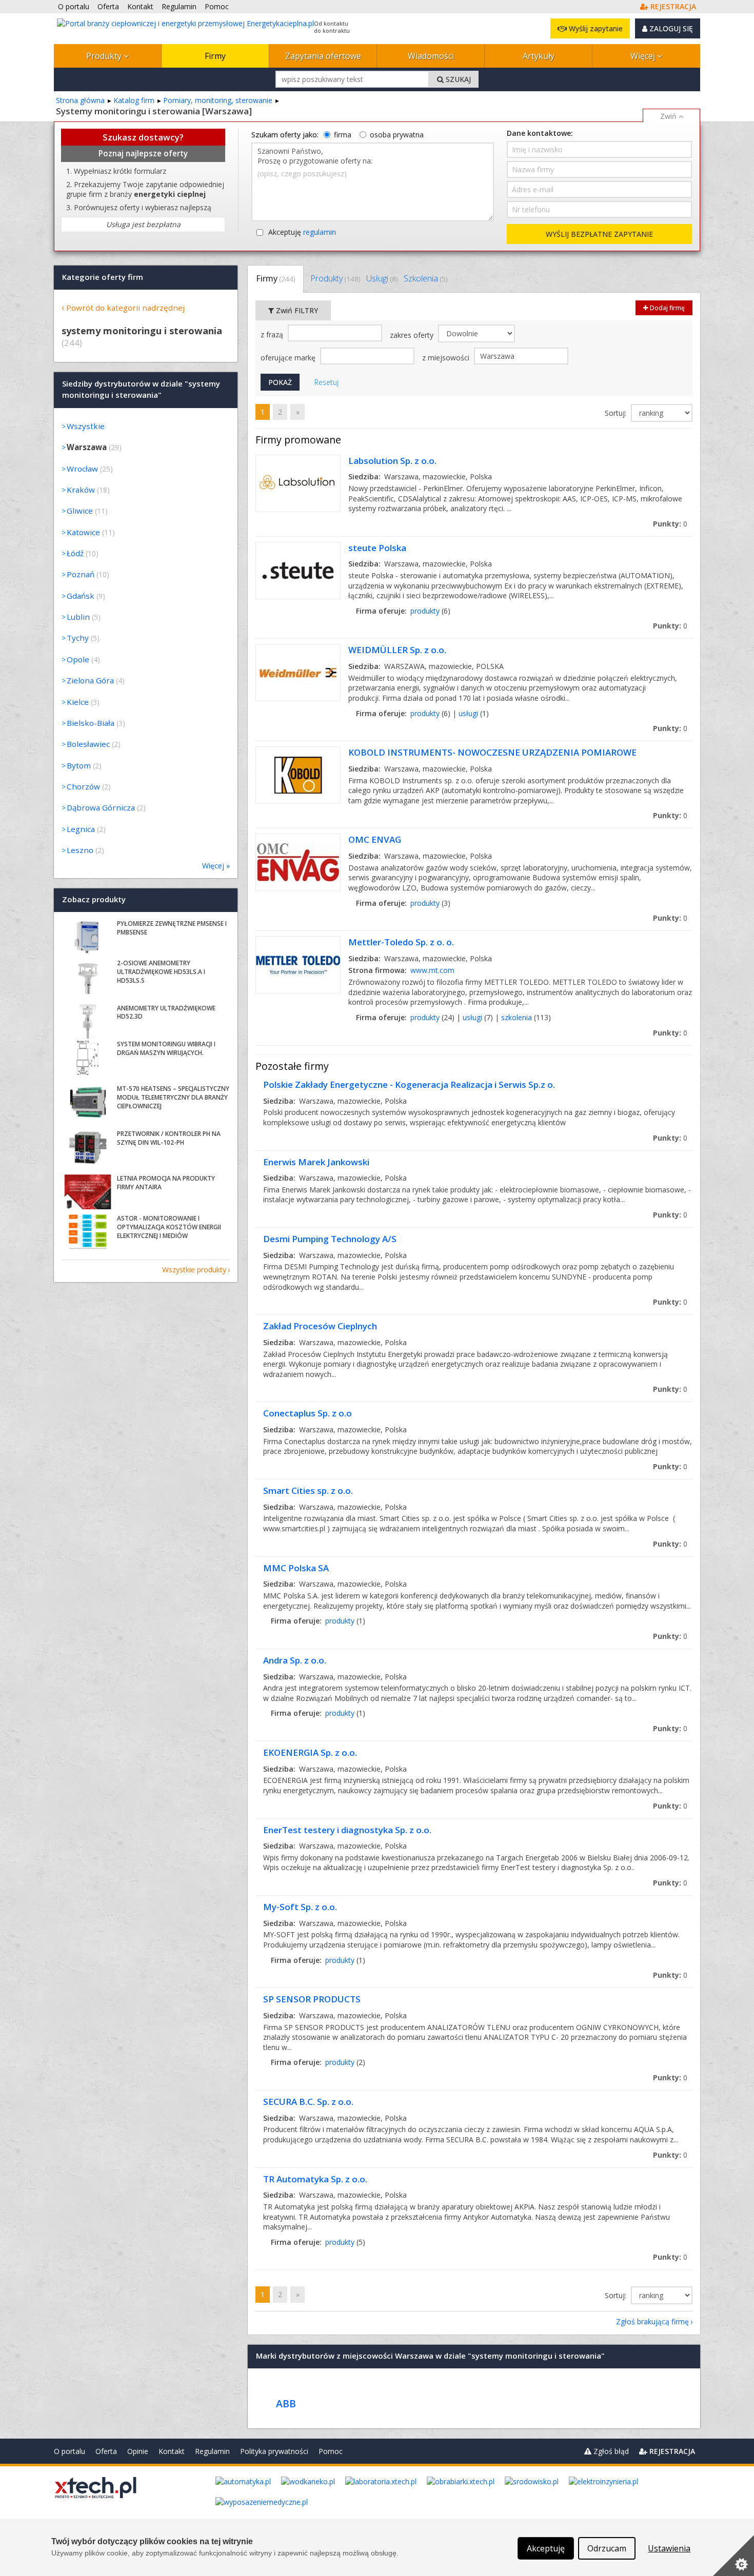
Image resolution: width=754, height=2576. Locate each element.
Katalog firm (134, 100)
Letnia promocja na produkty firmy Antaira (166, 1183)
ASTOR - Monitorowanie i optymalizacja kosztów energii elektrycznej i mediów (169, 1227)
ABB (286, 2403)
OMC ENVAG (375, 839)
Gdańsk (81, 596)
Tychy (78, 638)
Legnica (81, 829)
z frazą (273, 334)
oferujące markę (289, 358)
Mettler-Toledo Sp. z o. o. (401, 942)
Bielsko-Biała (91, 723)
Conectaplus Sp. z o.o (307, 1413)
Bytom (79, 765)
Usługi (382, 278)
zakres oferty (413, 335)
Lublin (78, 617)
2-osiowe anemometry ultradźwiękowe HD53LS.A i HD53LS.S (161, 972)
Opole (78, 659)
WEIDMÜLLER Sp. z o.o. (397, 650)
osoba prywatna (397, 135)
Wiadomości (431, 56)
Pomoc (331, 2451)
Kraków (81, 490)
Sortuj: (617, 413)
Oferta (106, 2451)
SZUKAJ (457, 79)
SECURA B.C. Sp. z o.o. (308, 2102)
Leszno (80, 850)
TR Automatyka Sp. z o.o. (315, 2179)
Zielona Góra (90, 680)
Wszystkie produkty (194, 1270)
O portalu (70, 2451)
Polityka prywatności (274, 2451)
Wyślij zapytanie (595, 28)
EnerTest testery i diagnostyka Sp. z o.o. (347, 1830)
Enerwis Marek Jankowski (316, 1162)
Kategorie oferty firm (103, 277)
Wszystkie (86, 426)
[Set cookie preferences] (733, 2555)
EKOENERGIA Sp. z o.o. (310, 1752)
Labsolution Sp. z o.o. (392, 461)
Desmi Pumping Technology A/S (330, 1239)
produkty (425, 611)
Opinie (138, 2451)
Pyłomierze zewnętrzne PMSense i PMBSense (172, 928)
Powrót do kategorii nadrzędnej (125, 308)
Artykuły (539, 56)
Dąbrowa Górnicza (101, 807)
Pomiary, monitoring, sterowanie (218, 100)
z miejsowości (447, 358)
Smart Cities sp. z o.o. (308, 1490)
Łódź (75, 553)
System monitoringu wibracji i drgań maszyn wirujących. (166, 1048)
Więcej (644, 56)
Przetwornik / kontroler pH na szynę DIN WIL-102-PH (169, 1138)
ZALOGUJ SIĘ (670, 28)
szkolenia (517, 1017)
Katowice (83, 532)
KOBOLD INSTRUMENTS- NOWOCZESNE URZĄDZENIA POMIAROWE (492, 752)
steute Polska (377, 548)
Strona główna (80, 100)
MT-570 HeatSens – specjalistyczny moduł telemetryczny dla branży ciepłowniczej (173, 1097)
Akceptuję (302, 232)
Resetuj (326, 382)
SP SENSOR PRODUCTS (312, 1999)
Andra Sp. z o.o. (295, 1660)
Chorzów (83, 786)
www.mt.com (432, 970)
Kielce (78, 702)
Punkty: (670, 524)
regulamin (320, 232)
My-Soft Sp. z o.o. (300, 1907)
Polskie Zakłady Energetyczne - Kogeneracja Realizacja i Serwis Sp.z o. (409, 1084)
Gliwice (80, 511)
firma (343, 135)
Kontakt (172, 2451)
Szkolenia (425, 278)
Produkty (105, 56)
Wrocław (82, 469)
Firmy (215, 56)
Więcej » (216, 866)
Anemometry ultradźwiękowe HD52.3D (166, 1012)
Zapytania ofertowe (323, 56)
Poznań (81, 574)
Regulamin (212, 2451)
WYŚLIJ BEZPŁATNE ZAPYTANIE (599, 234)
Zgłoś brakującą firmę (652, 2321)
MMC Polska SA (296, 1568)
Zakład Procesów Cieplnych (320, 1326)
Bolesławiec (88, 744)
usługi (468, 713)
